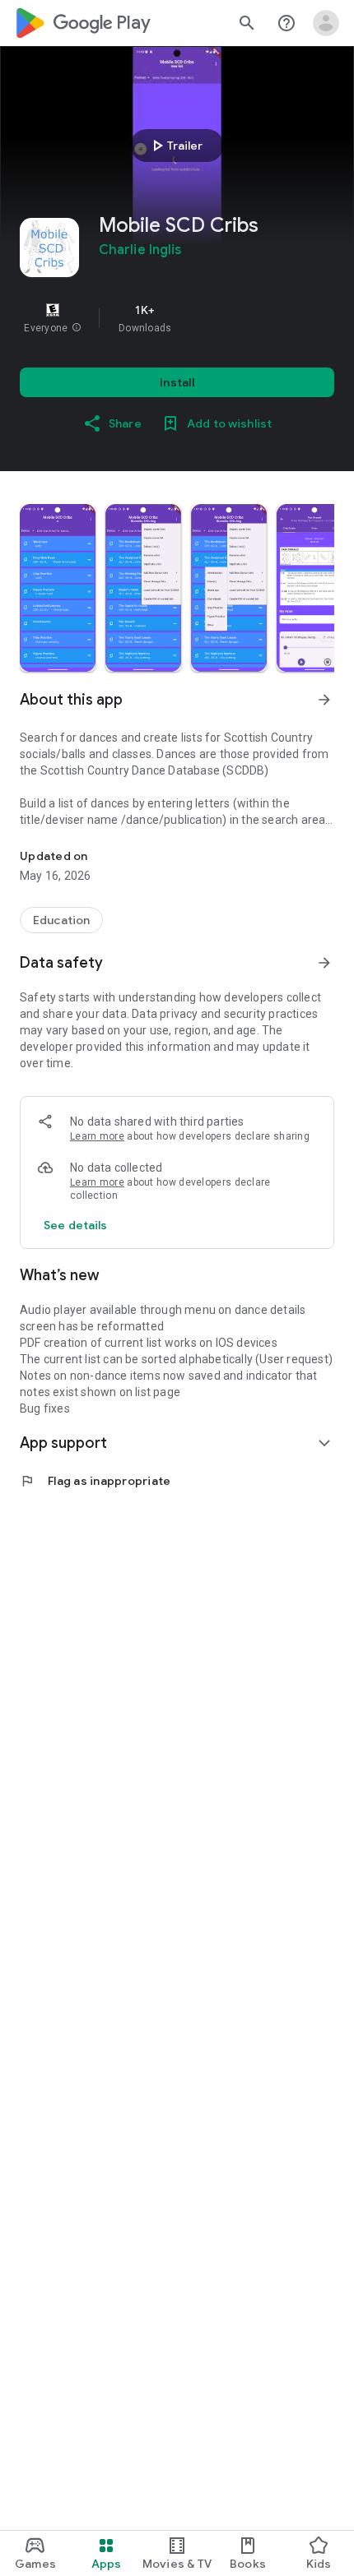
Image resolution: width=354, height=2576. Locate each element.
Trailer (175, 146)
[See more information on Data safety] (324, 963)
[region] (177, 318)
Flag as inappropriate (95, 1481)
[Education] (61, 920)
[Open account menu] (326, 23)
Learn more (97, 1136)
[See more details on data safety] (76, 1225)
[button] (77, 328)
